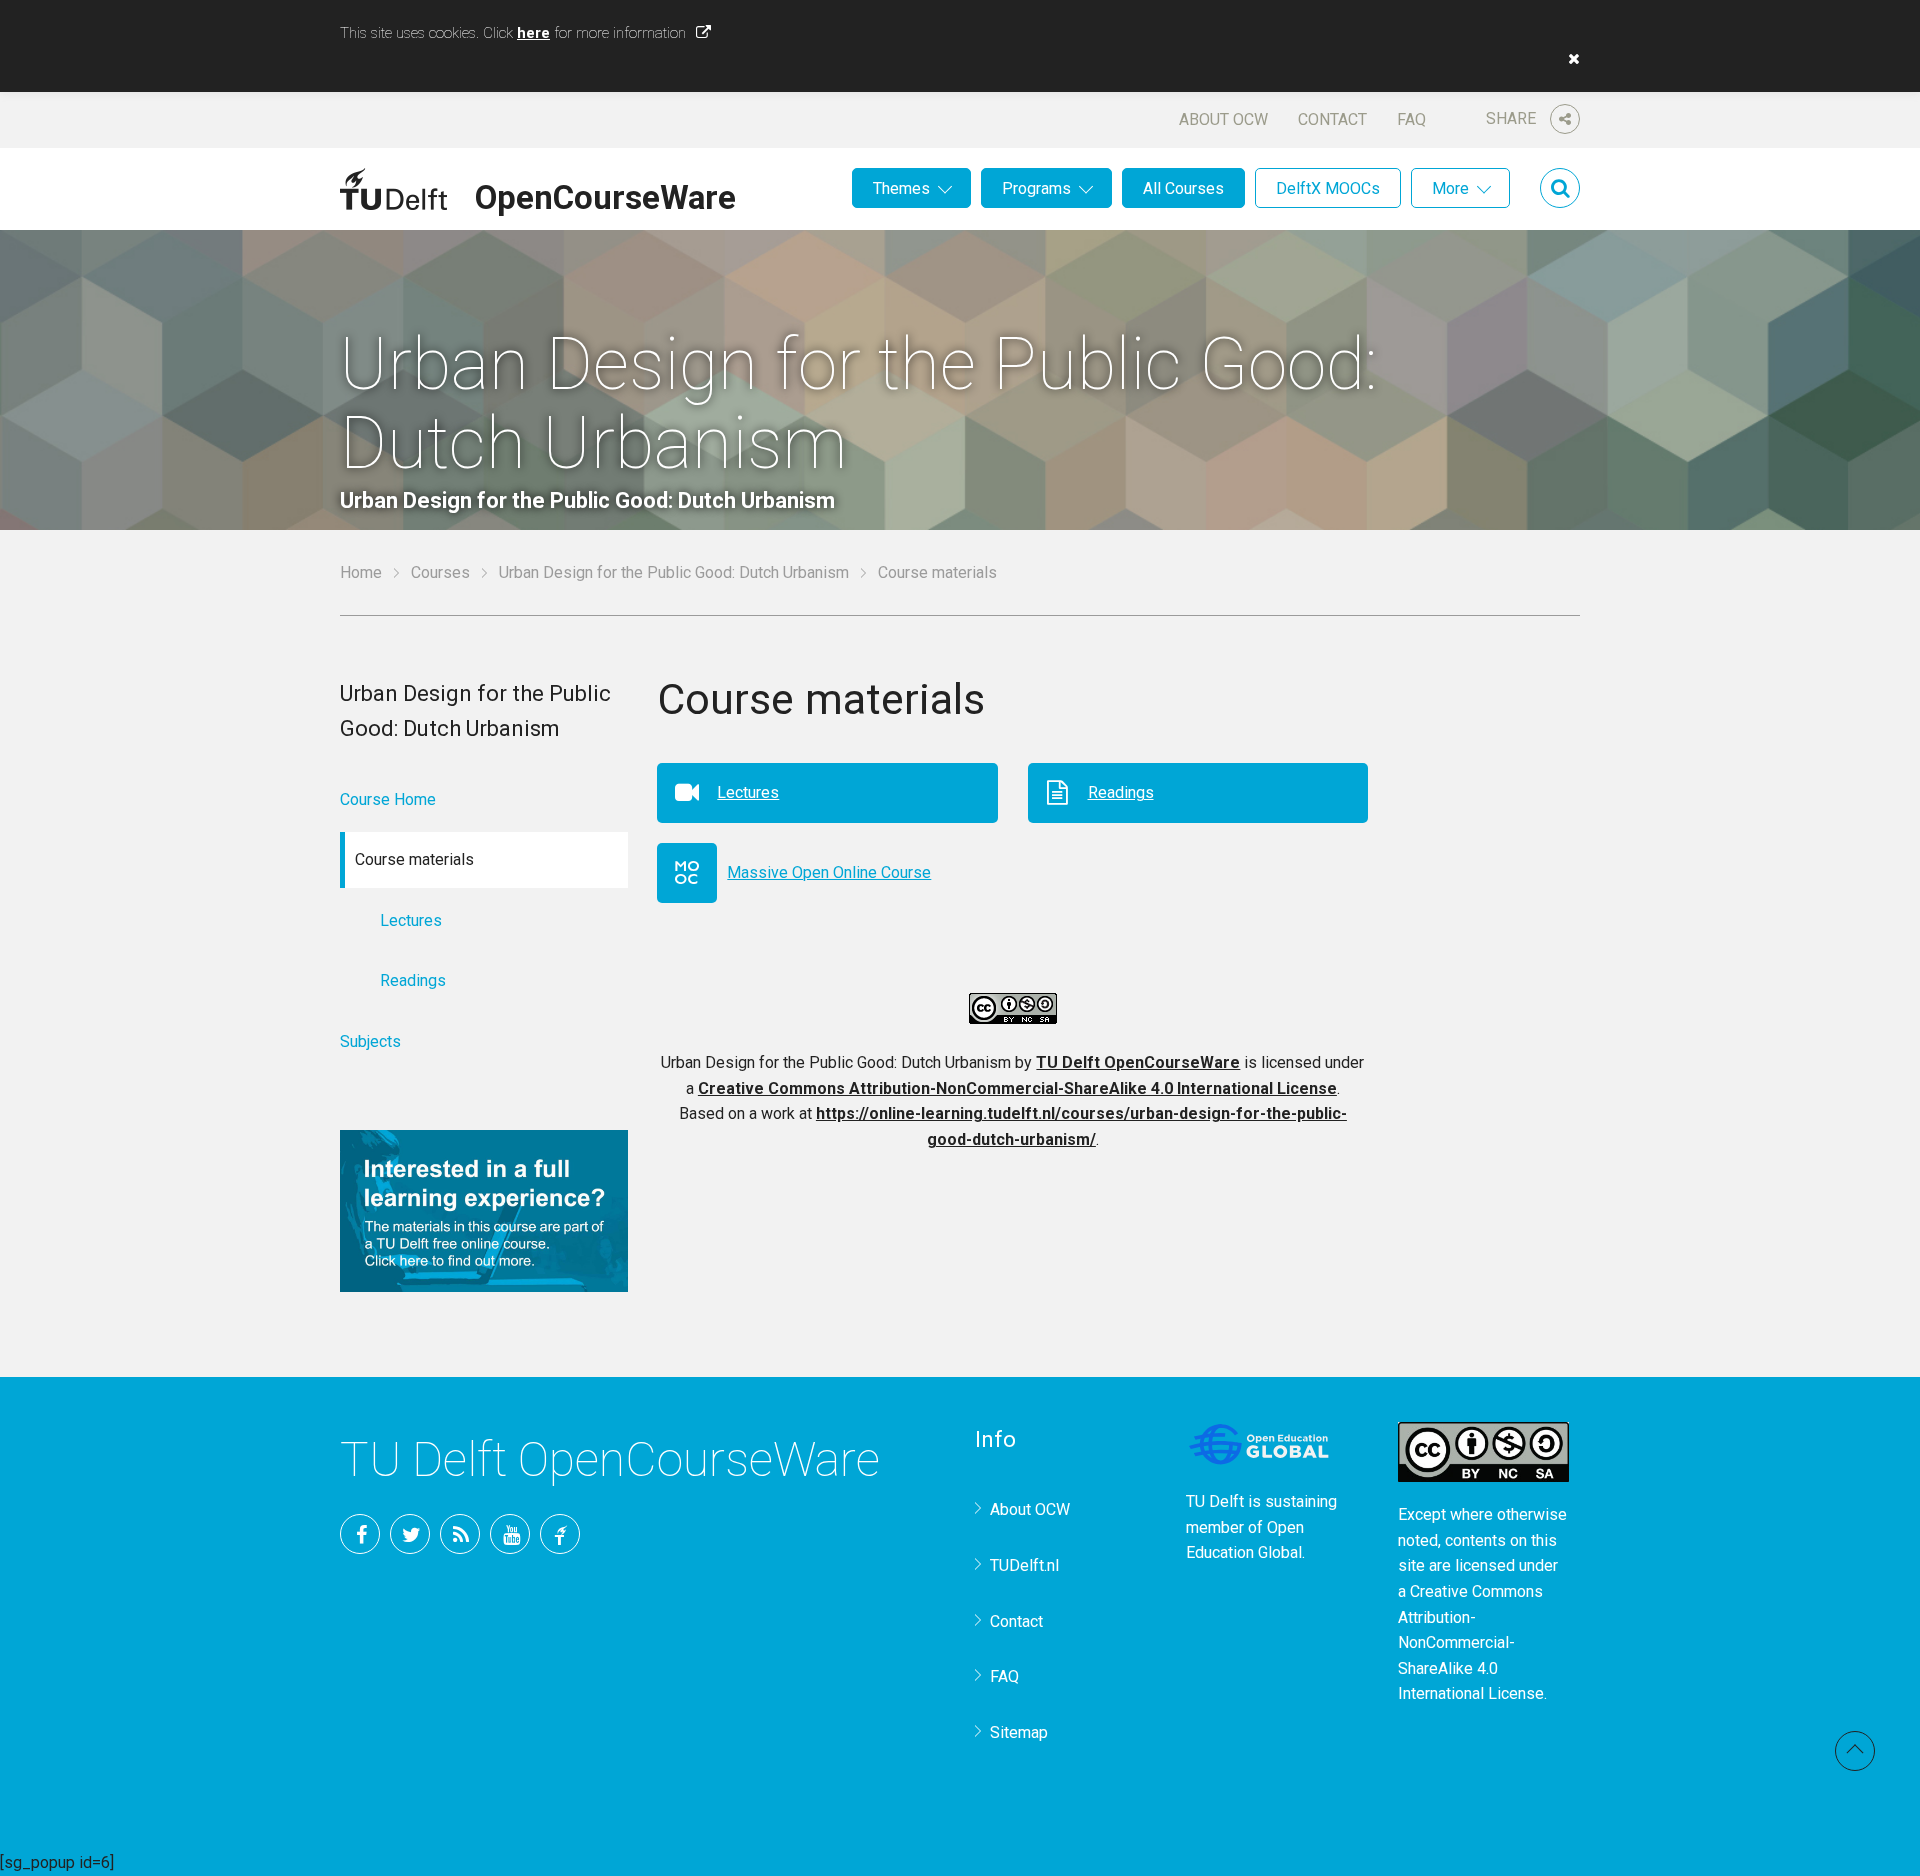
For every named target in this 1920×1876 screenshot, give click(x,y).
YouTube (510, 1534)
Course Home (388, 799)
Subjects (370, 1041)
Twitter (410, 1534)
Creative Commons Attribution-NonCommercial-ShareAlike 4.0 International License (1017, 1088)
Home (361, 572)
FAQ (1411, 119)
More (1450, 188)
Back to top (1855, 1751)
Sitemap (1019, 1732)
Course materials (937, 572)
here (533, 33)
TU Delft (560, 1534)
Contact (1332, 119)
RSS (460, 1534)
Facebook (360, 1534)
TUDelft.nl (1024, 1565)
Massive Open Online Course (829, 872)
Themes (901, 188)
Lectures (748, 792)
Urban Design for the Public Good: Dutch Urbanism (674, 572)
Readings (1121, 792)
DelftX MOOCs (1328, 188)
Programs (1036, 188)
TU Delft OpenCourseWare (1138, 1062)
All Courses (1183, 188)
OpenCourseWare (605, 194)
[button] (1569, 59)
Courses (440, 572)
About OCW (1223, 119)
